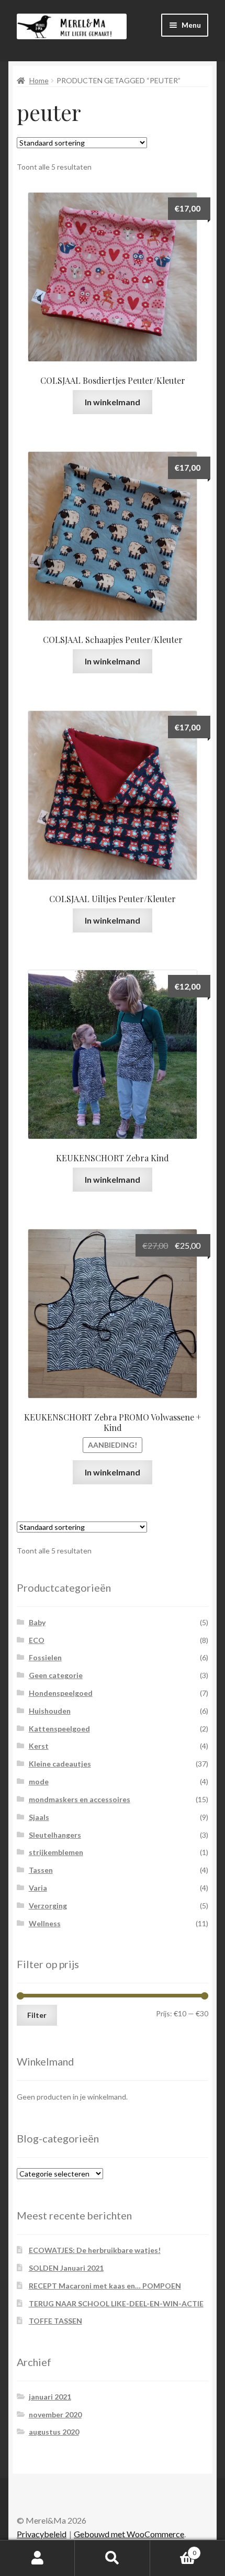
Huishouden (50, 1711)
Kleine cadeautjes (60, 1764)
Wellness (45, 1923)
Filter (37, 2015)
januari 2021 (50, 2397)
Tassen (41, 1870)
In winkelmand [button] (113, 402)
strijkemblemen (56, 1852)
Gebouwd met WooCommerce (129, 2534)
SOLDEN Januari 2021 (66, 2268)
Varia (38, 1888)
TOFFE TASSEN (55, 2321)
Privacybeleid (42, 2534)
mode (39, 1781)
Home (39, 80)
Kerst (39, 1746)
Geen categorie (56, 1675)
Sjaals (39, 1817)
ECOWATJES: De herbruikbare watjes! (95, 2250)
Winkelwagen (173, 2549)
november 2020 (55, 2414)
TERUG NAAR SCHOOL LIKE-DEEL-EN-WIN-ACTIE (116, 2303)
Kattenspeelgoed (59, 1729)
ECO (37, 1640)
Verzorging (48, 1906)
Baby (37, 1622)
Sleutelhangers (55, 1835)
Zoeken (112, 2558)
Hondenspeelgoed (61, 1693)
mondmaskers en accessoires (80, 1799)
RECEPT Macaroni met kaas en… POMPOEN (105, 2286)
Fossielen (45, 1657)
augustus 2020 (54, 2432)
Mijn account (37, 2558)
